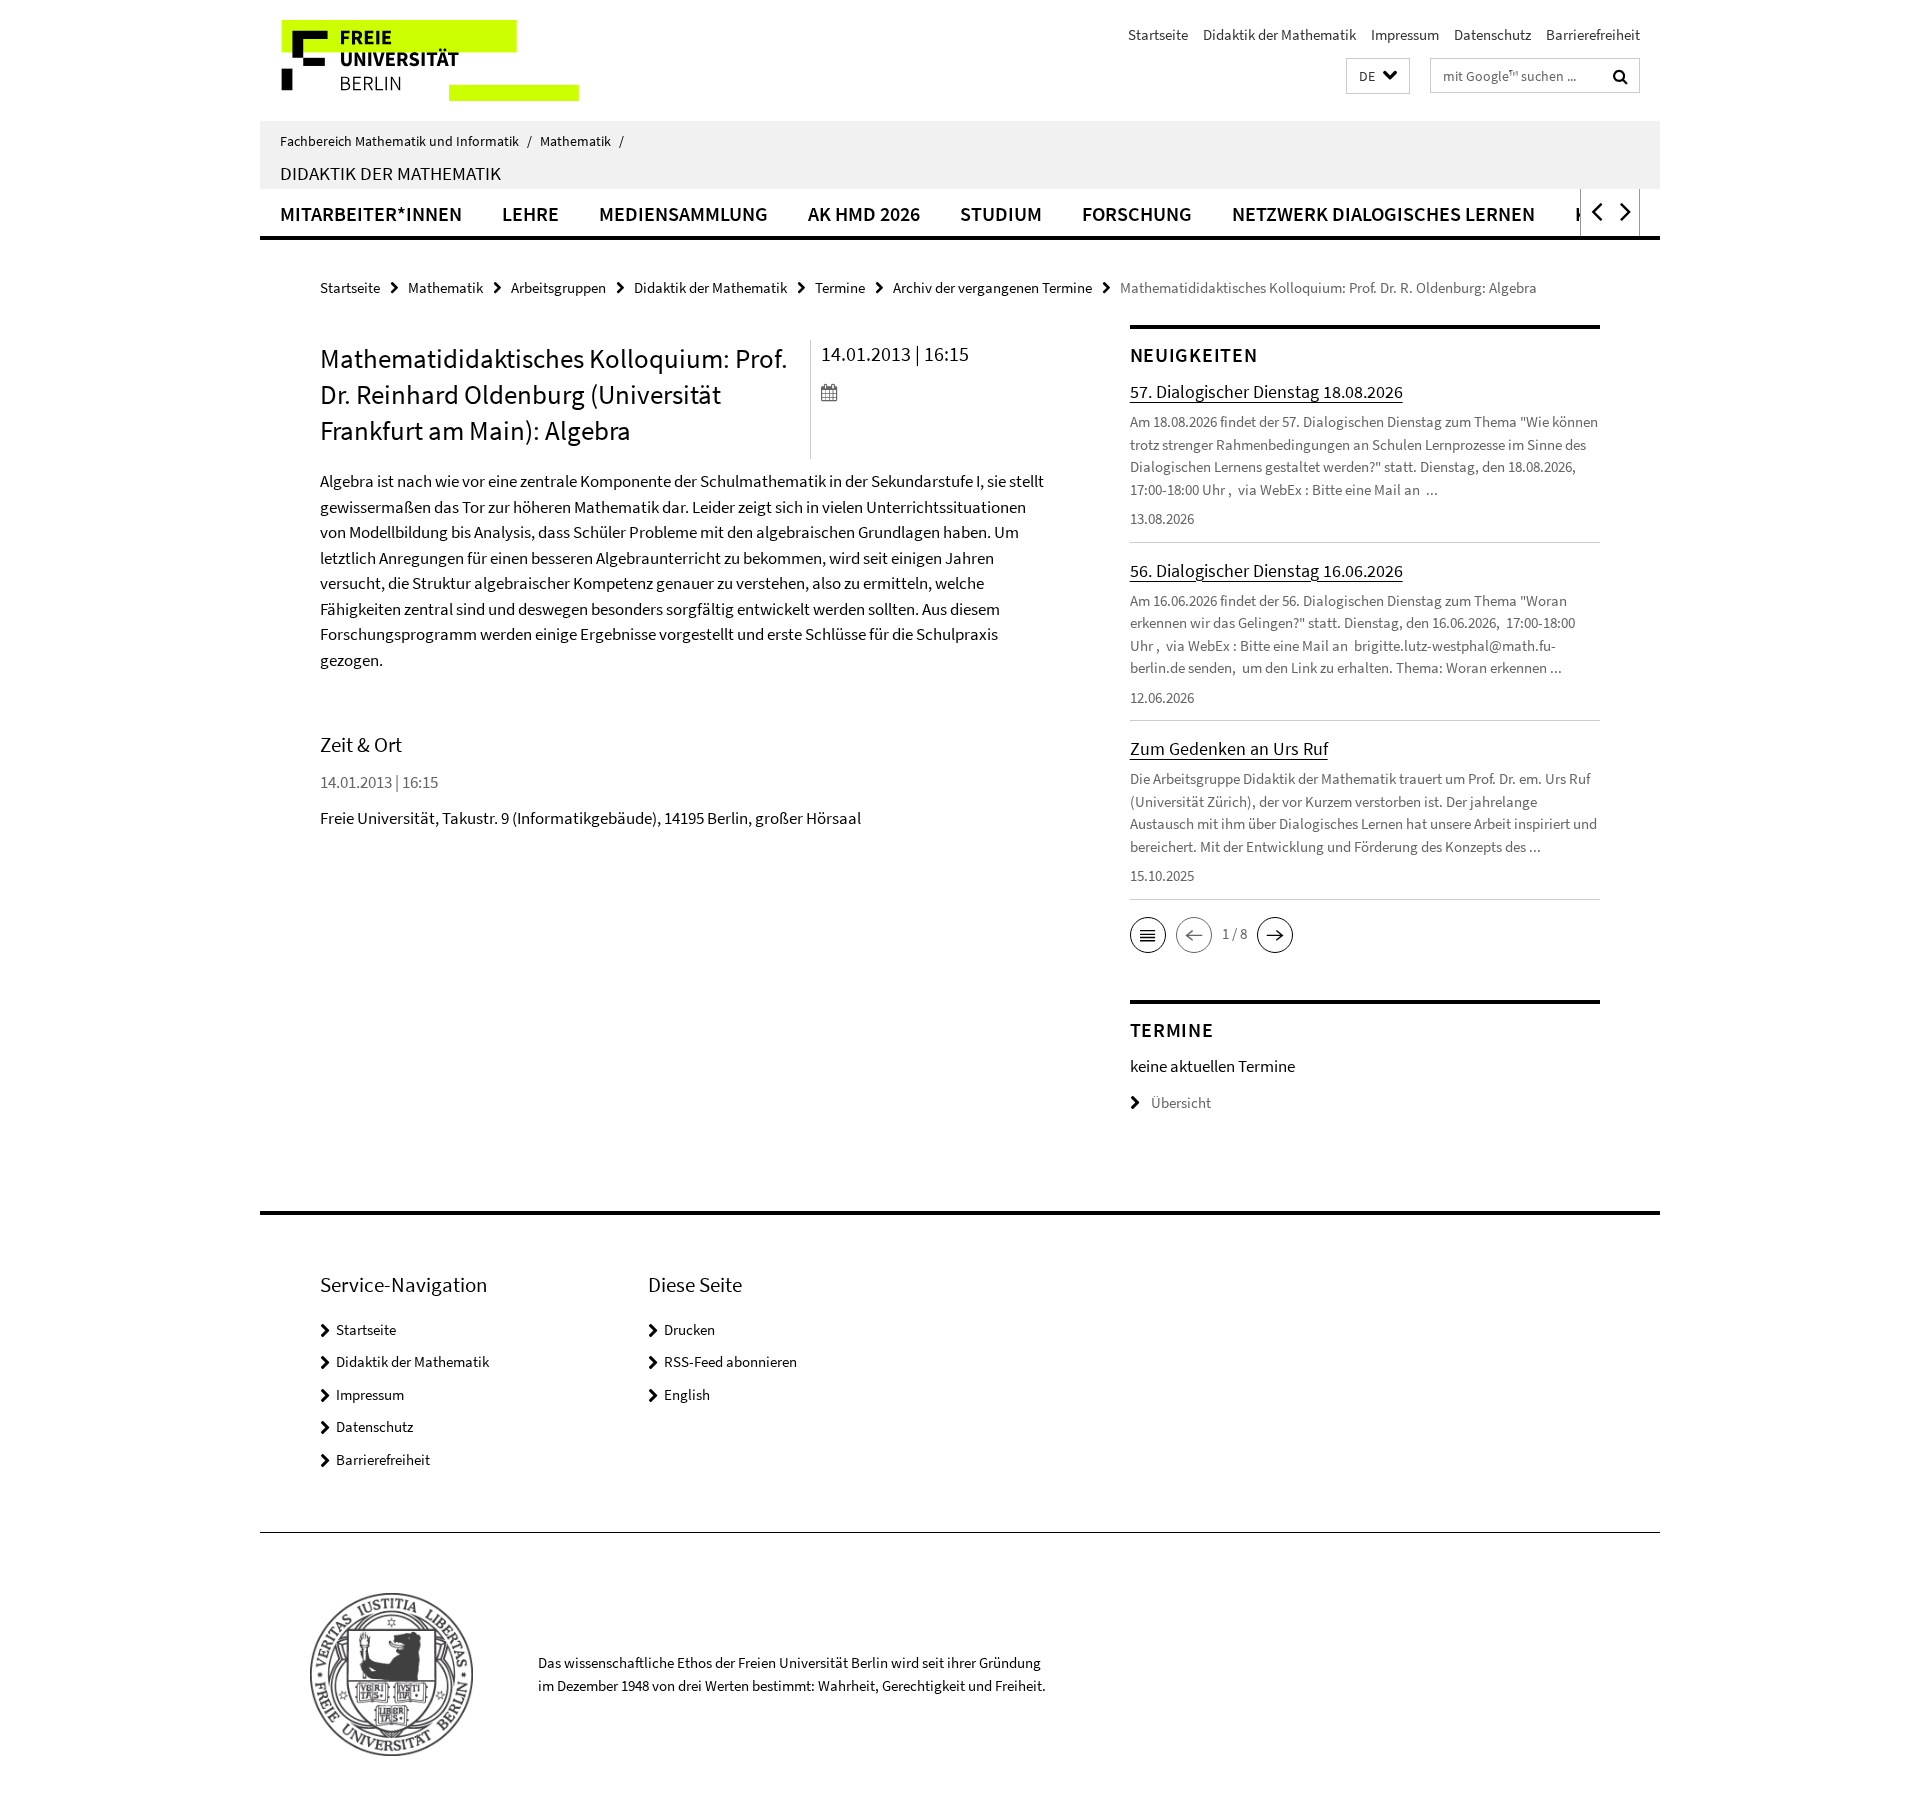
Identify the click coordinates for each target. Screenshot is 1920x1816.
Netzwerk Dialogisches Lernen (1383, 213)
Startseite (1158, 34)
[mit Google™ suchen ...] (1620, 76)
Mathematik (582, 141)
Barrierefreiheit (1593, 34)
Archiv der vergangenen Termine (992, 287)
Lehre (530, 213)
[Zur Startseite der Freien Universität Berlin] (427, 60)
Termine (840, 287)
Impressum (1405, 34)
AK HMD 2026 (864, 213)
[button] (1378, 76)
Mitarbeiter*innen (371, 213)
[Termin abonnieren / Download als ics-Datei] (937, 392)
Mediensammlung (683, 213)
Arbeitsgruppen (558, 287)
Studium (1001, 213)
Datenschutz (1492, 34)
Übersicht (1181, 1102)
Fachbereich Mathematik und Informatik (406, 141)
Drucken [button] (689, 1329)
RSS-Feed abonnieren (730, 1361)
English (687, 1394)
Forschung (1137, 213)
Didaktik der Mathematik (1279, 34)
